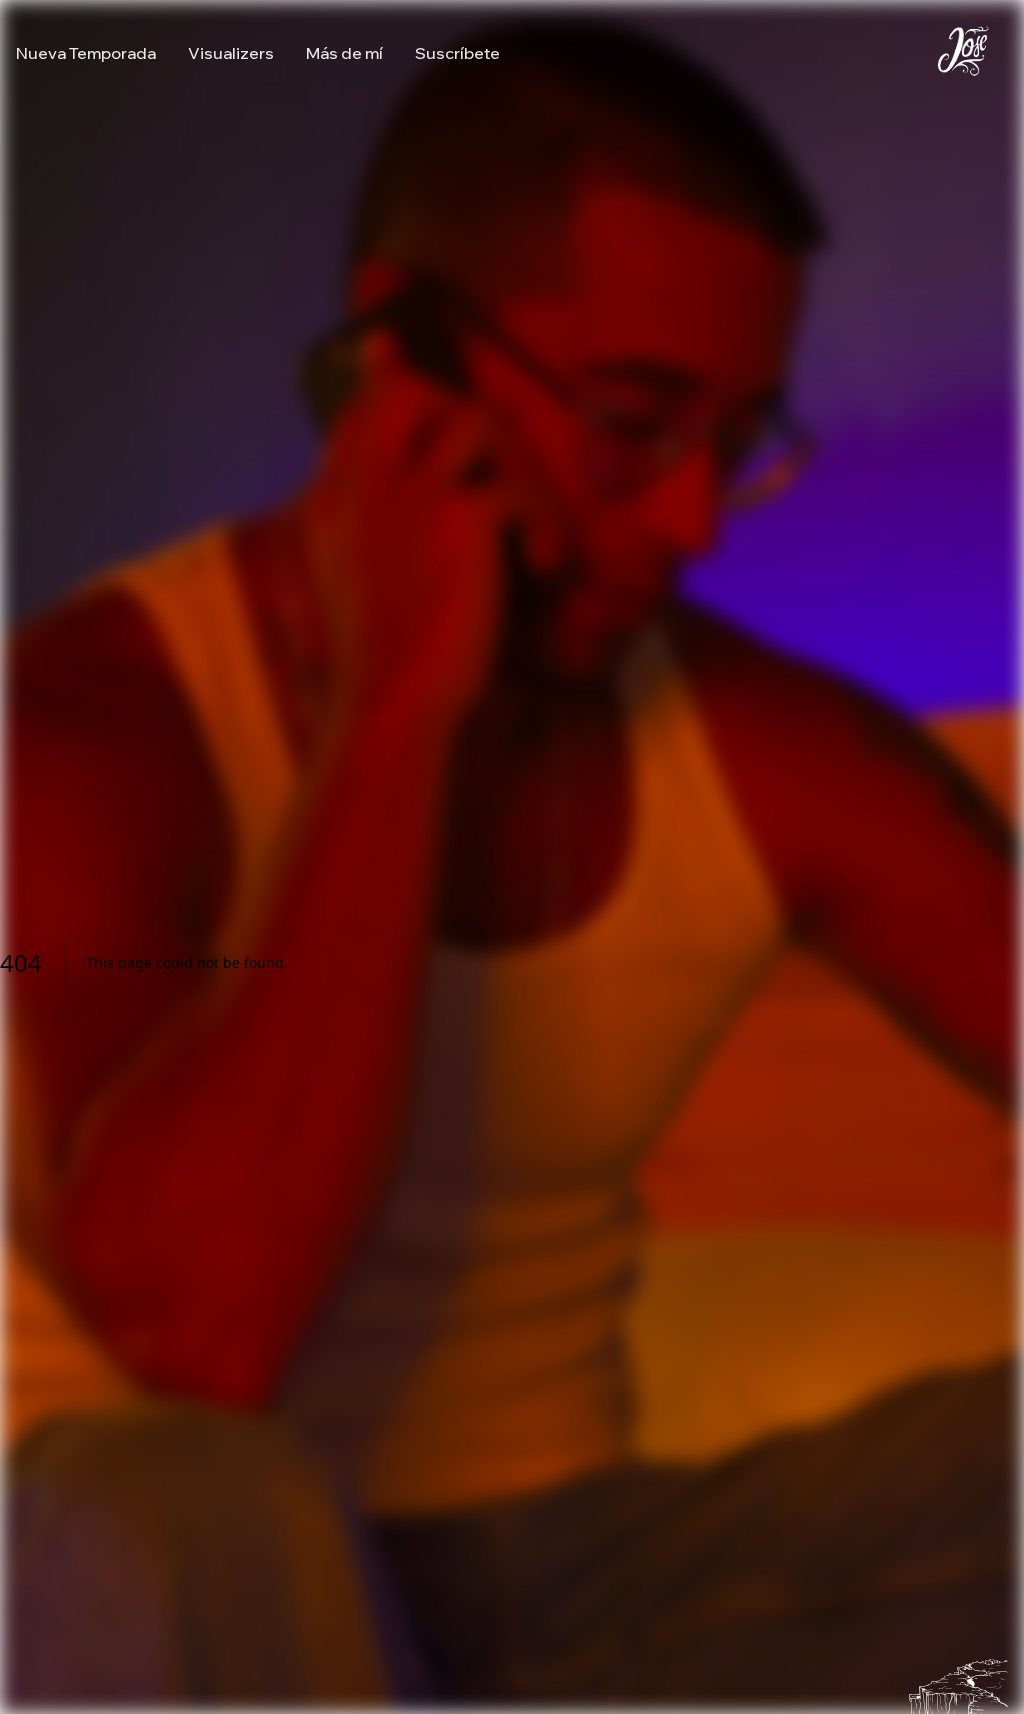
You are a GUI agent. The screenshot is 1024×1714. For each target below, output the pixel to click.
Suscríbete (457, 53)
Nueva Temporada (86, 53)
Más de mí (344, 53)
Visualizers (231, 53)
